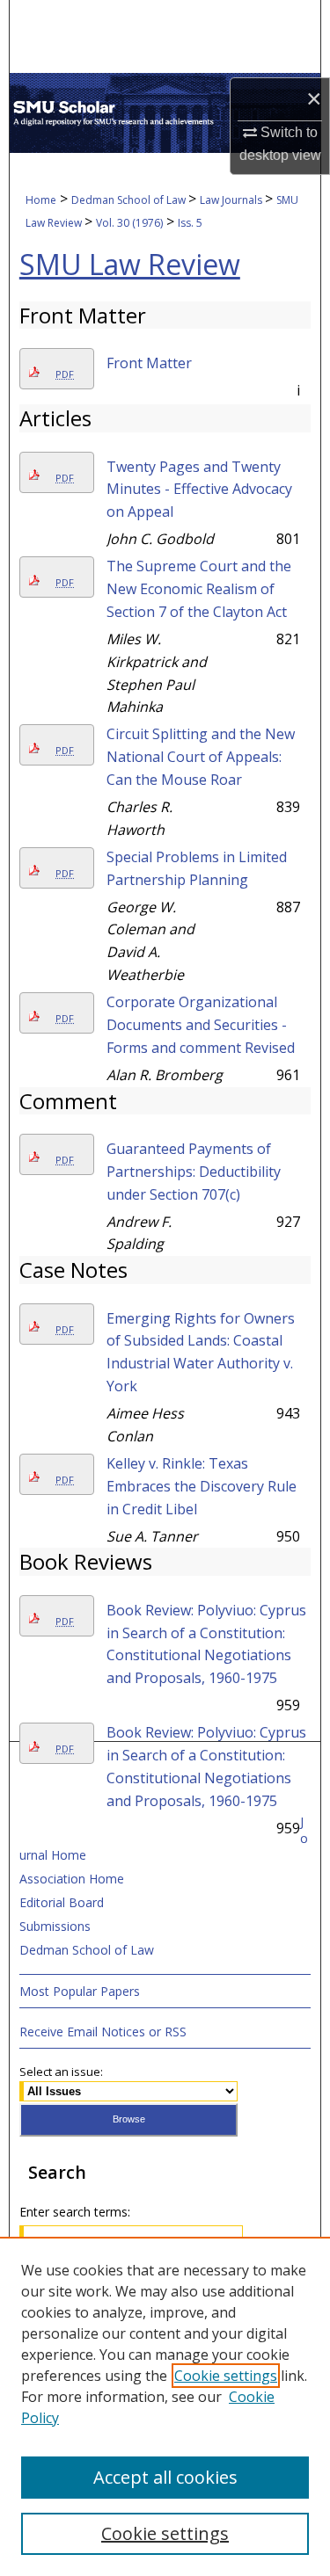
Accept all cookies (165, 2477)
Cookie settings (226, 2376)
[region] (165, 2406)
